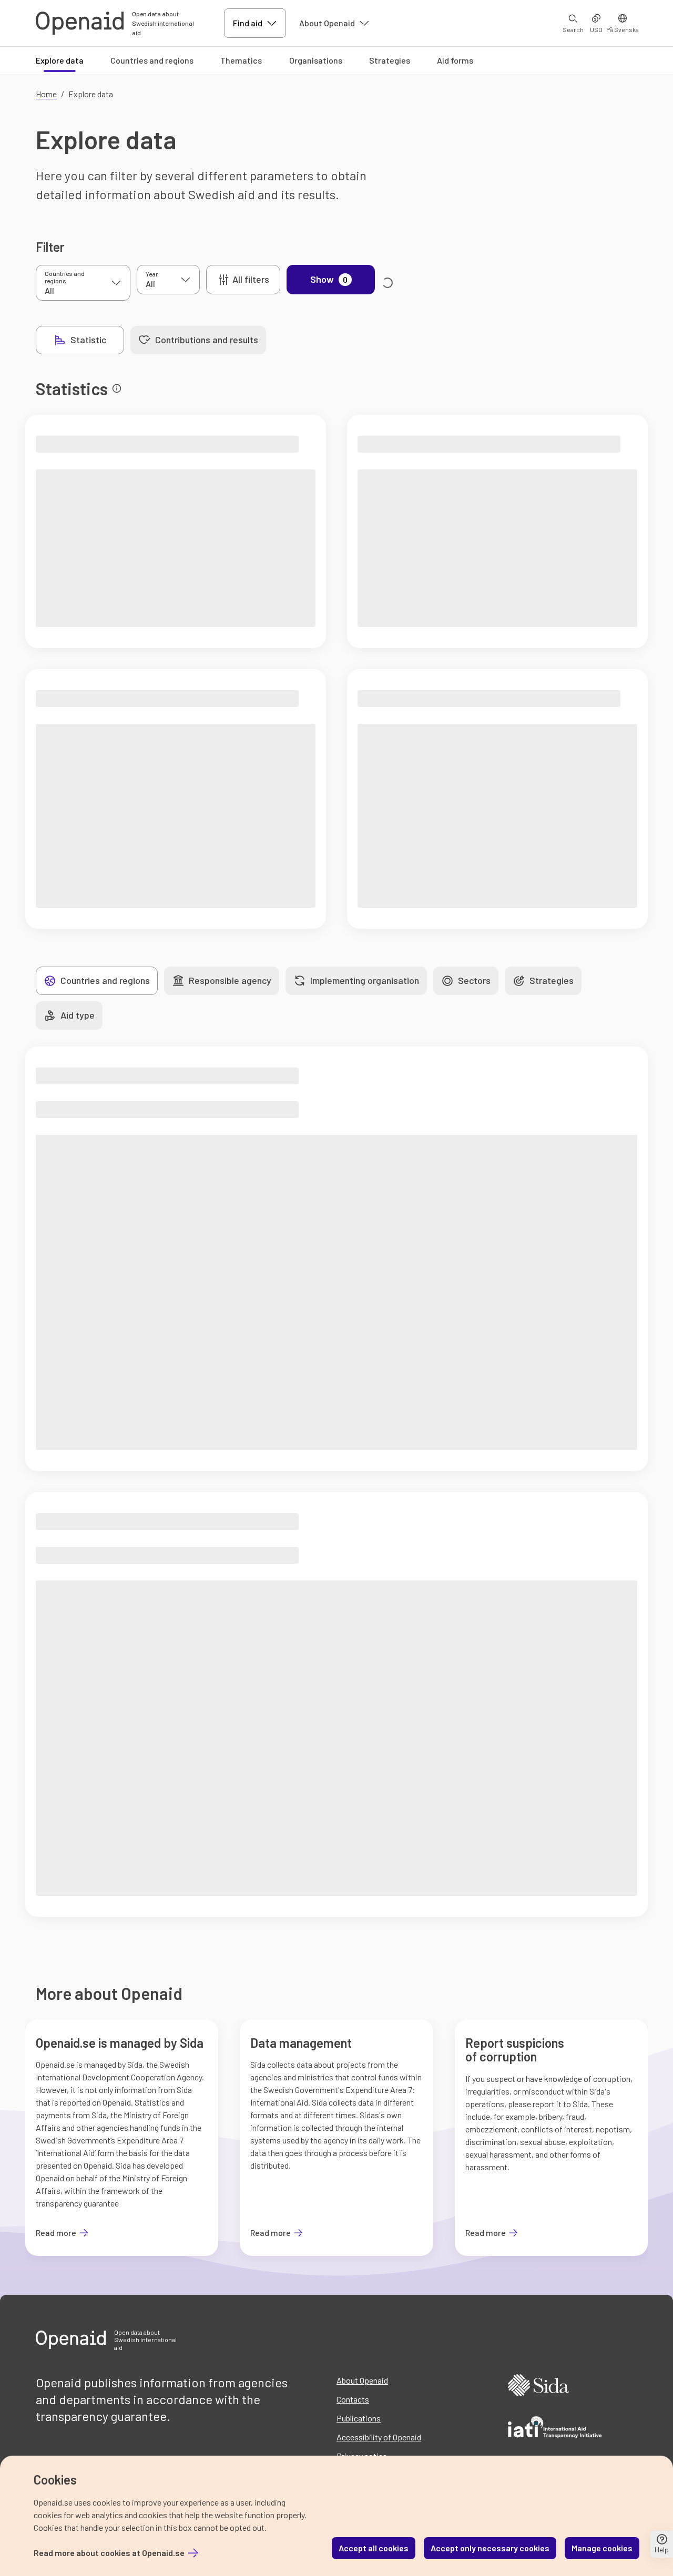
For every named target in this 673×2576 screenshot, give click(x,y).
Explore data (60, 60)
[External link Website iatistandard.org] (555, 2429)
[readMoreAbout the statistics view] (117, 388)
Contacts (353, 2399)
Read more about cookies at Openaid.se (109, 2553)
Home (46, 94)
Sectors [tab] (474, 980)
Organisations (316, 60)
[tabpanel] (336, 1144)
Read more (62, 2233)
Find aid (248, 23)
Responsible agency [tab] (230, 980)
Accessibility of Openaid (379, 2437)
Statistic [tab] (88, 340)
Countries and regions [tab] (105, 980)
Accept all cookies (374, 2548)
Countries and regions (152, 60)
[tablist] (151, 340)
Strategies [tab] (552, 980)
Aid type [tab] (78, 1015)
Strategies (390, 60)
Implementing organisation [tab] (365, 980)
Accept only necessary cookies (490, 2548)
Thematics (241, 60)
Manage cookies (602, 2548)
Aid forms (455, 60)
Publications (359, 2418)
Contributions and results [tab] (207, 340)
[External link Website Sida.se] (538, 2387)
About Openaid (327, 23)
